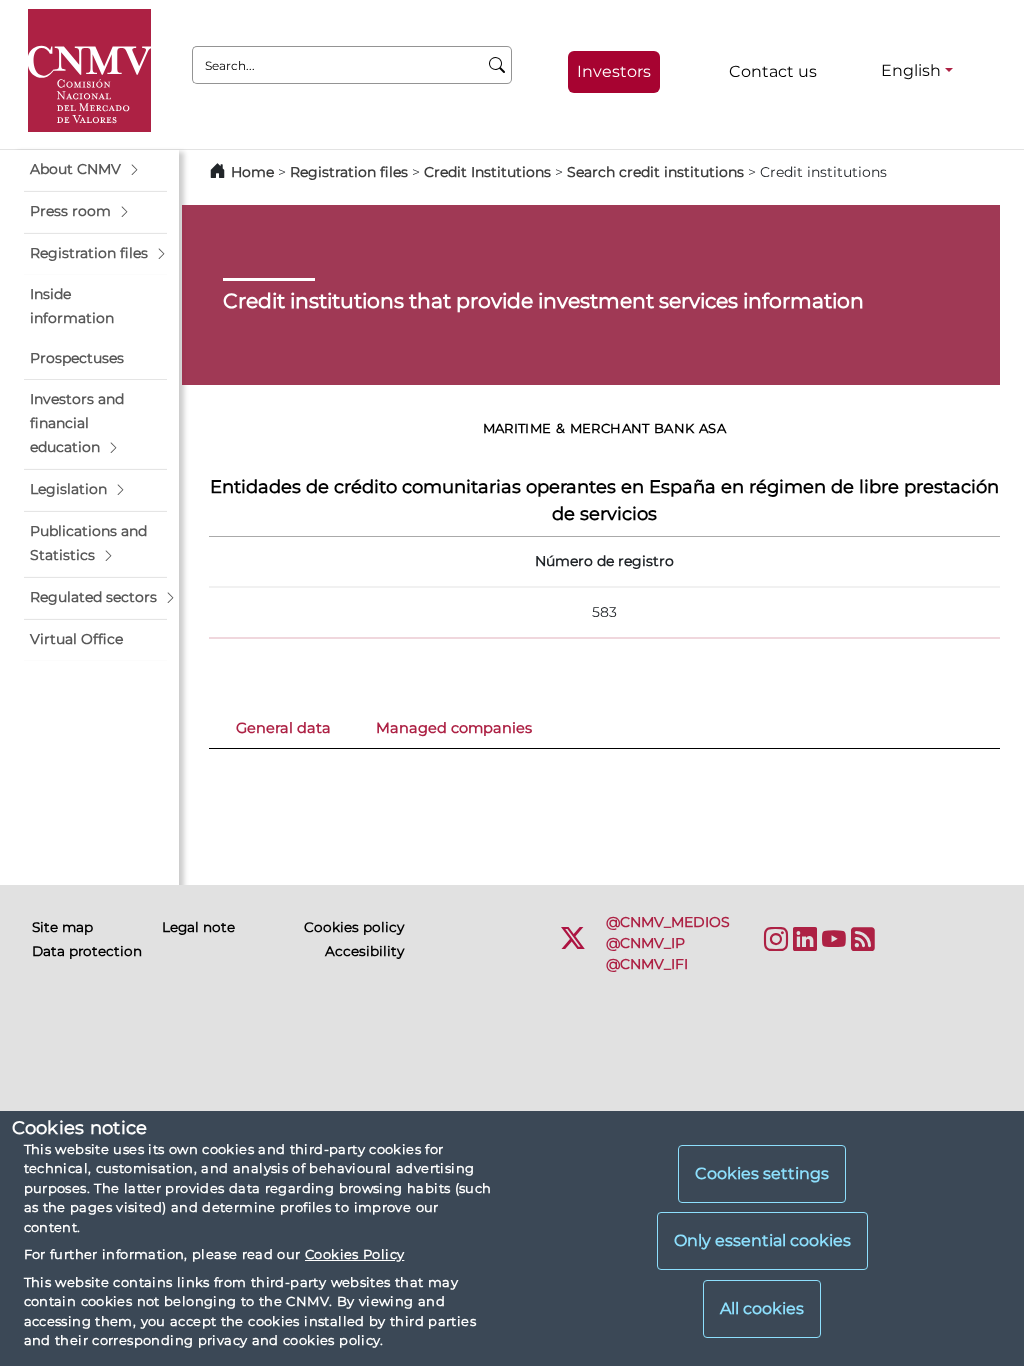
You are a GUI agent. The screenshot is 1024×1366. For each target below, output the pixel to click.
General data (283, 728)
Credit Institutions (487, 172)
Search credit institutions (655, 172)
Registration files (349, 172)
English (911, 70)
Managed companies (454, 728)
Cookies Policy (354, 1254)
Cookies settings (762, 1173)
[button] (95, 170)
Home (252, 172)
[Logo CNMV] (89, 70)
